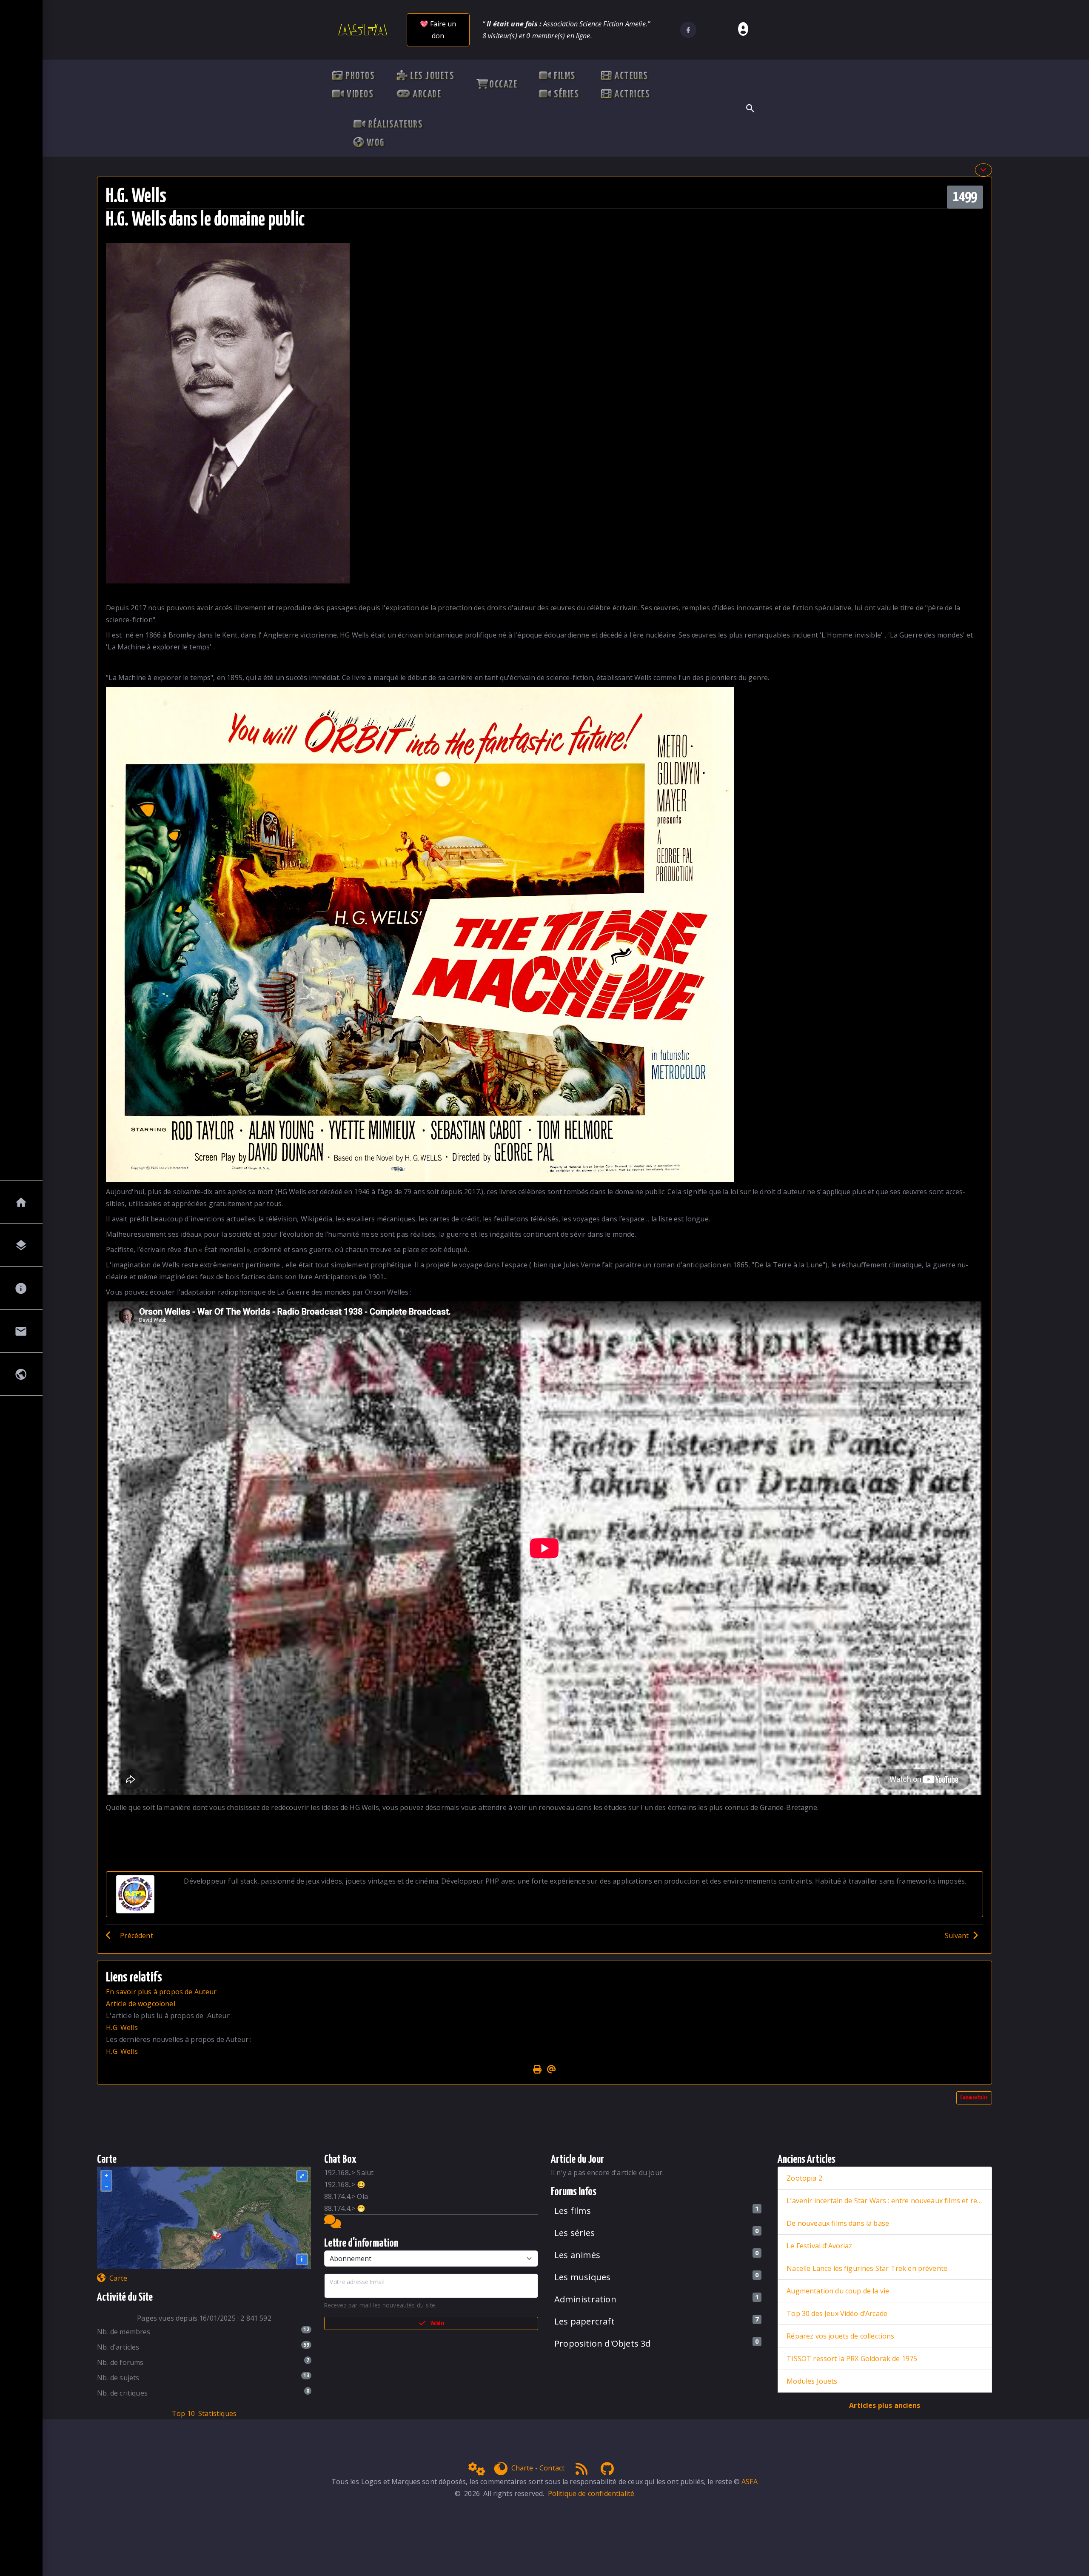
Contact (552, 2468)
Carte (118, 2278)
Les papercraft (584, 2321)
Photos (359, 77)
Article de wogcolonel (140, 2004)
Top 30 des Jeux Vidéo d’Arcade (837, 2313)
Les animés (577, 2255)
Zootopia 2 (804, 2178)
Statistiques (217, 2413)
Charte (522, 2468)
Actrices (631, 95)
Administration (585, 2299)
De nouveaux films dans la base (838, 2223)
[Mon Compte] (742, 30)
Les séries (574, 2233)
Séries (565, 95)
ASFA (750, 2482)
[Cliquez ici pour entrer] (333, 2224)
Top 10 (183, 2413)
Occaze (503, 85)
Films (563, 77)
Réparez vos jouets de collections (840, 2336)
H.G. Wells (122, 2027)
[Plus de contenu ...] (984, 170)
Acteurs (630, 77)
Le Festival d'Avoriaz (819, 2246)
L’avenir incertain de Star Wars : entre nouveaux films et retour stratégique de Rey (885, 2201)
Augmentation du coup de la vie (838, 2291)
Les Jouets (431, 77)
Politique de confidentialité (591, 2493)
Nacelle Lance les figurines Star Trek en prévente (867, 2268)
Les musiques (582, 2277)
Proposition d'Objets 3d (603, 2343)
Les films (573, 2211)
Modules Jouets (812, 2381)
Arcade (426, 95)
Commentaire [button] (974, 2098)
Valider (438, 2323)
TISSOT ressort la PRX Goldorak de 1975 (852, 2359)
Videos (359, 95)
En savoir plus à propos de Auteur (161, 1992)
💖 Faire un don (438, 30)
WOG (374, 143)
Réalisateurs (395, 125)
